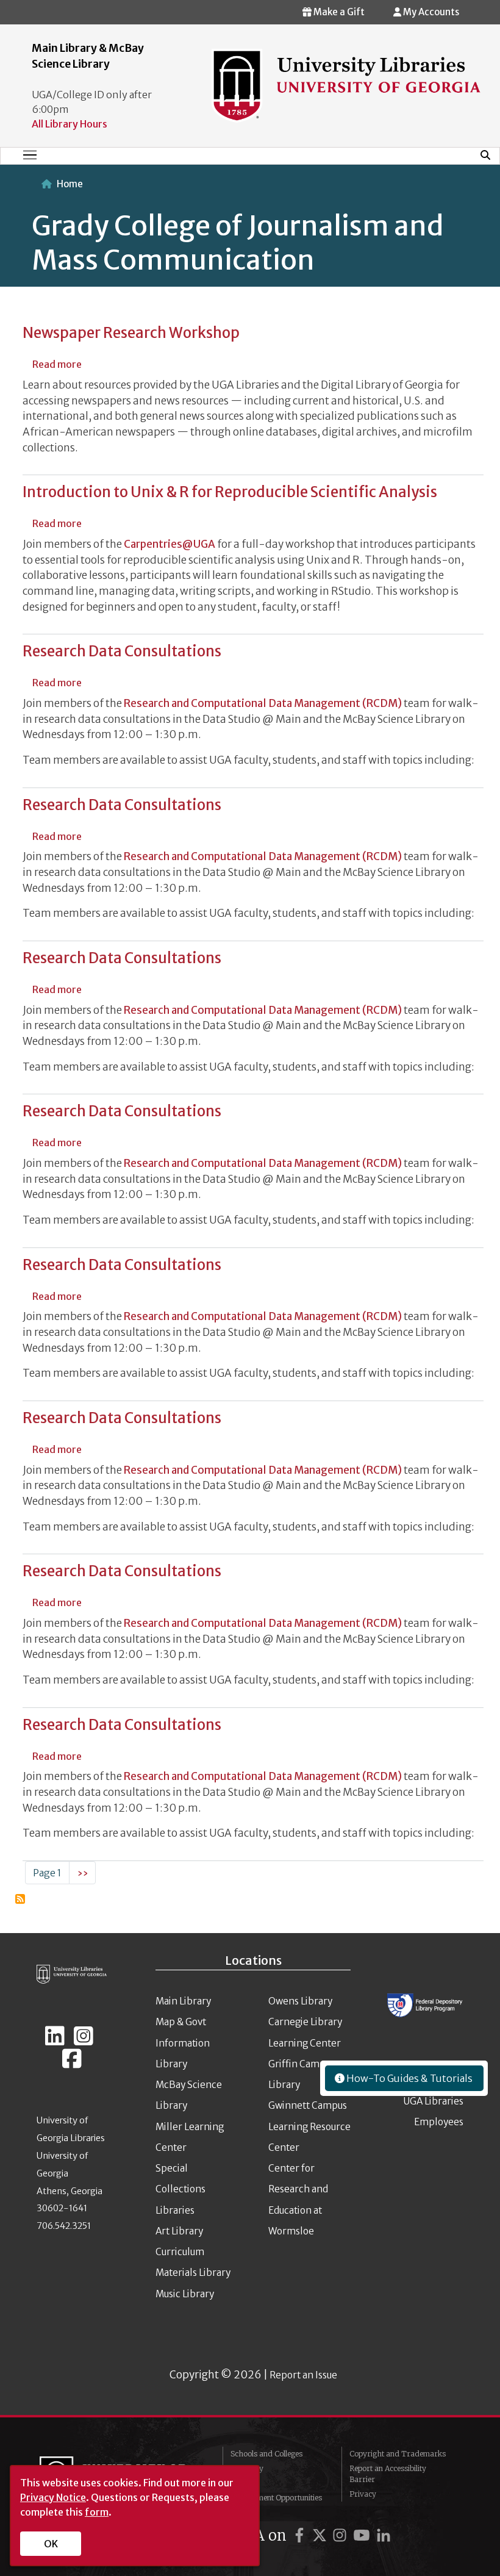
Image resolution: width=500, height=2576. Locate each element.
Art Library (179, 2231)
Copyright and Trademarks (398, 2454)
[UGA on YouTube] (363, 2535)
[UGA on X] (321, 2535)
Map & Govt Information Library (183, 2043)
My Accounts (430, 12)
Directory (247, 2468)
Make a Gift (338, 12)
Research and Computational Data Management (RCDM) (263, 703)
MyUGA (244, 2483)
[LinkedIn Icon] (55, 2041)
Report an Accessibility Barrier (388, 2474)
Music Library (185, 2294)
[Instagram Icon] (84, 2041)
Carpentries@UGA (170, 544)
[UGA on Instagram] (341, 2535)
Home (70, 184)
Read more (57, 364)
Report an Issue (303, 2375)
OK (51, 2544)
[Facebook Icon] (72, 2064)
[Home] (346, 85)
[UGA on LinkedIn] (384, 2535)
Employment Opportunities (276, 2498)
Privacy (363, 2494)
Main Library (183, 2001)
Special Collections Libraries (180, 2189)
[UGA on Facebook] (301, 2535)
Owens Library (300, 2001)
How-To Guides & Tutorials (409, 2078)
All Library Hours (70, 124)
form (97, 2512)
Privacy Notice (53, 2497)
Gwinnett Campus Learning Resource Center (309, 2126)
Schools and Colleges (266, 2454)
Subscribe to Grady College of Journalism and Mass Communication (20, 1899)
